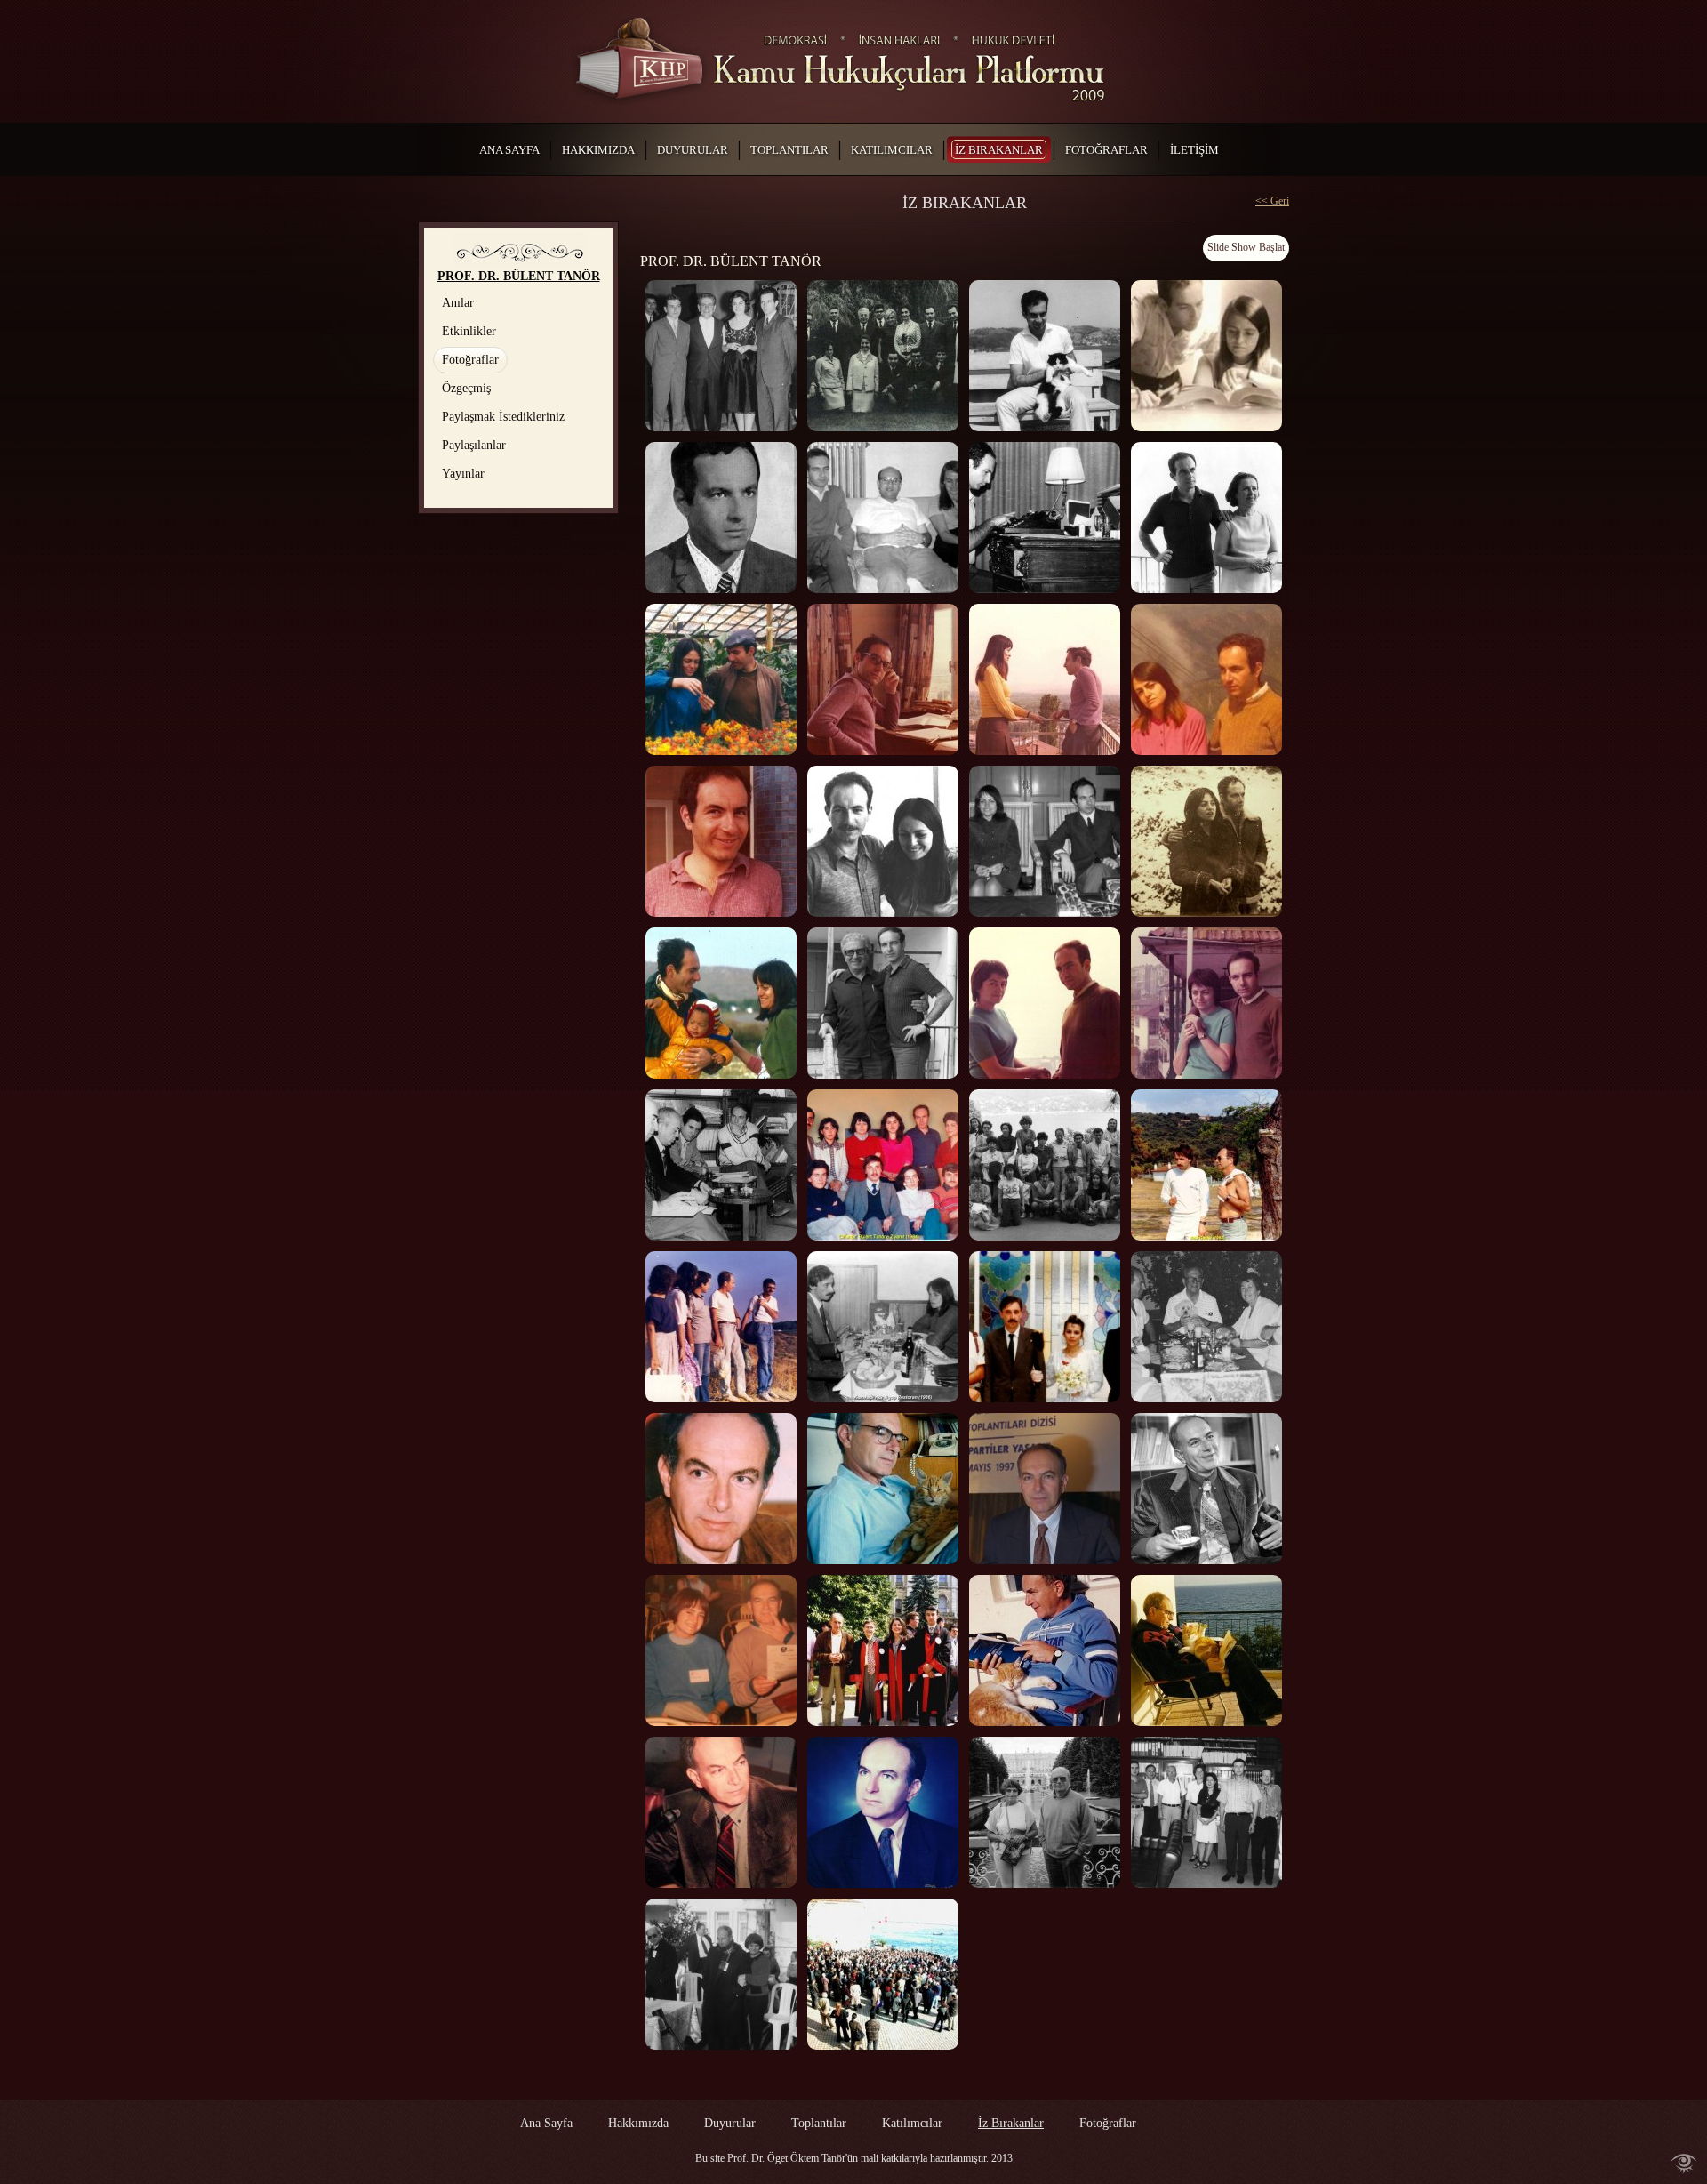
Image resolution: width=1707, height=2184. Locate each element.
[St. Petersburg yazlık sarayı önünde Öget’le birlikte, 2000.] (1045, 1812)
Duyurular (730, 2123)
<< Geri (1272, 201)
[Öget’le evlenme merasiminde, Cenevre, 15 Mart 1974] (1045, 841)
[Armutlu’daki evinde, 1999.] (1206, 1650)
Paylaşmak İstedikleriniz (503, 417)
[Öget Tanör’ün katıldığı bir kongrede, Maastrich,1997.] (721, 1650)
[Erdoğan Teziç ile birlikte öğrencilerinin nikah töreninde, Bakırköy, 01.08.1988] (1045, 1327)
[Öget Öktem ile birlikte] (1206, 679)
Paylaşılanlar (474, 445)
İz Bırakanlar (1011, 2123)
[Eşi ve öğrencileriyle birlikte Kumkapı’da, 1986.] (883, 1327)
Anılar (458, 303)
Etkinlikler (469, 331)
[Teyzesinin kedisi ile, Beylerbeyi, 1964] (1045, 356)
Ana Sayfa (546, 2123)
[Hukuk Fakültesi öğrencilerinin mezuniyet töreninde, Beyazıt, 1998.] (883, 1650)
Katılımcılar (912, 2123)
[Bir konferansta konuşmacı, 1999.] (721, 1812)
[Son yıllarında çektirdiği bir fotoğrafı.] (883, 1812)
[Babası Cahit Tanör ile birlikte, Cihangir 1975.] (883, 1003)
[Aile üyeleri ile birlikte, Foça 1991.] (1206, 1327)
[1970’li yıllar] (883, 679)
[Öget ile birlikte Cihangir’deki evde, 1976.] (1045, 1003)
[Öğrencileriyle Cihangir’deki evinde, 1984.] (883, 1165)
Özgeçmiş (466, 388)
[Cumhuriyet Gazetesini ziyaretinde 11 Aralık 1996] (1206, 1489)
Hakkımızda (638, 2123)
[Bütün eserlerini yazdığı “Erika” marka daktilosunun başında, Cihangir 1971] (1045, 518)
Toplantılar (819, 2123)
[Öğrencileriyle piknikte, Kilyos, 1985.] (721, 1327)
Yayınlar (463, 474)
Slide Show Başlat (1246, 247)
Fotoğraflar (470, 360)
